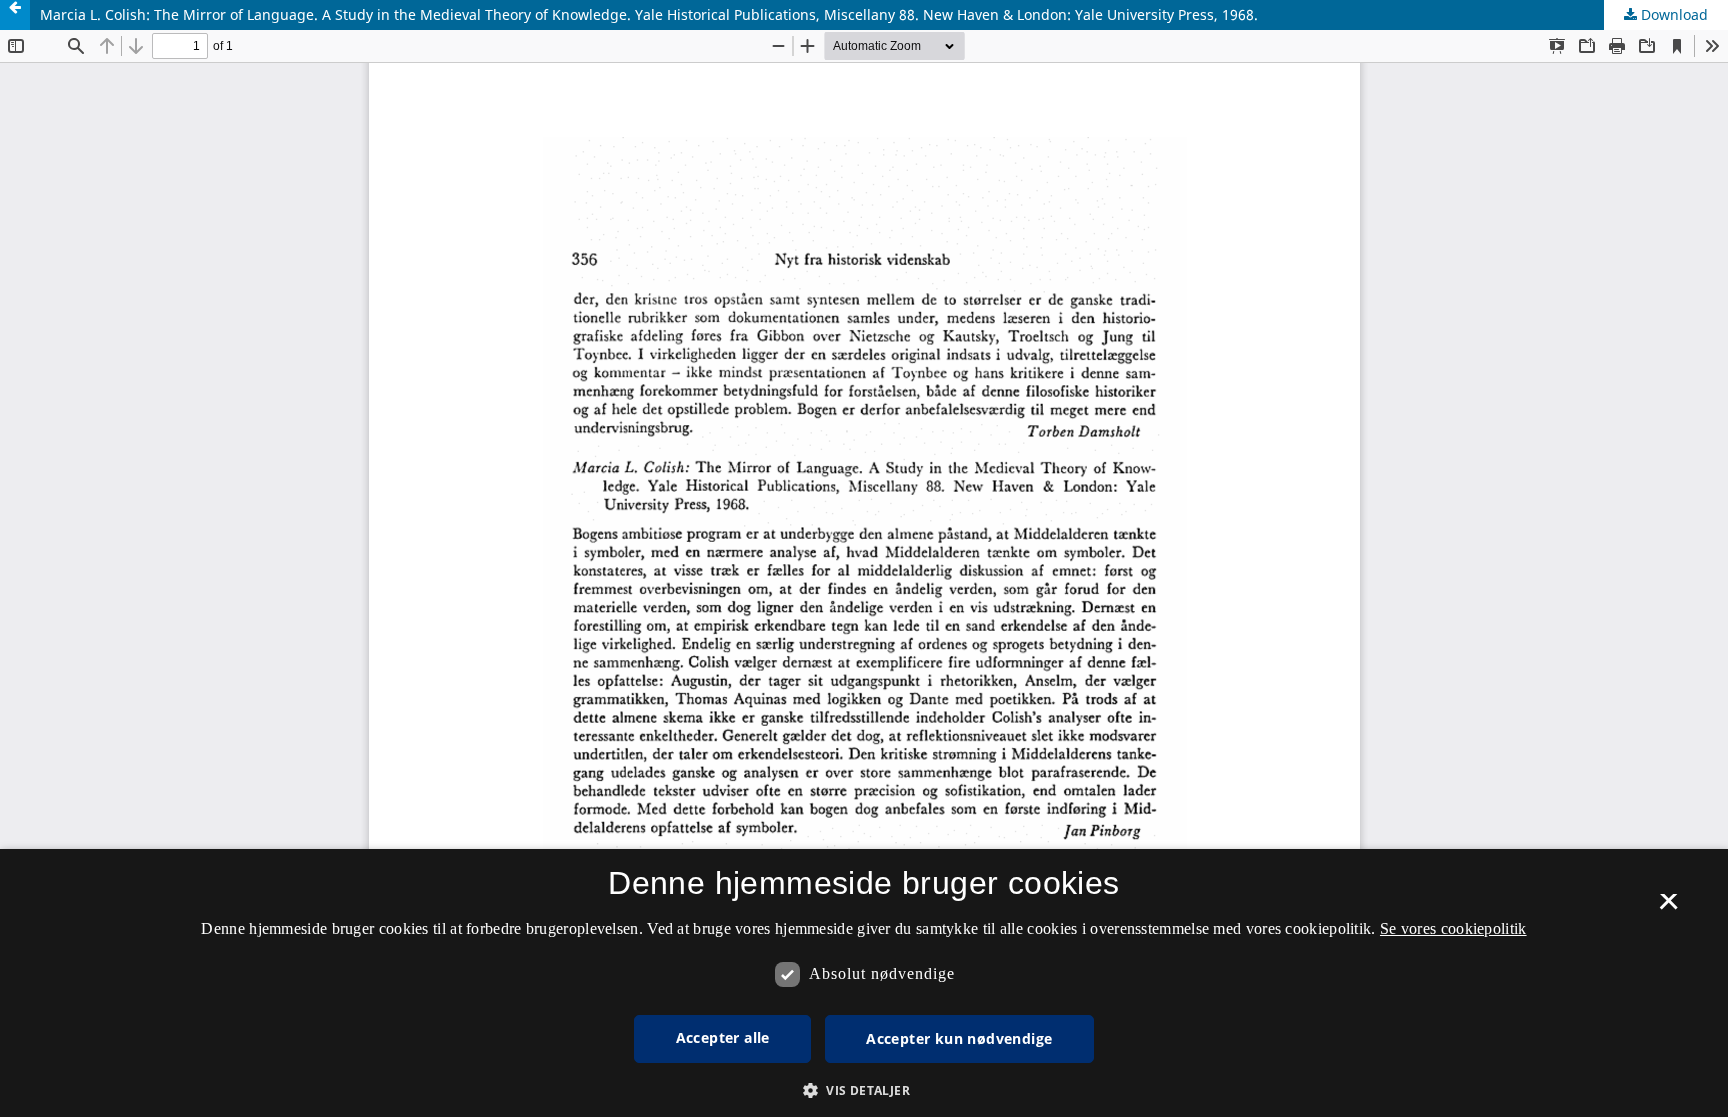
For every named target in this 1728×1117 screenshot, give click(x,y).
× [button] (1668, 908)
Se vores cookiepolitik (1453, 928)
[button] (864, 1090)
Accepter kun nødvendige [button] (959, 1038)
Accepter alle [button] (723, 1037)
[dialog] (864, 983)
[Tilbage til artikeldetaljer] (15, 15)
